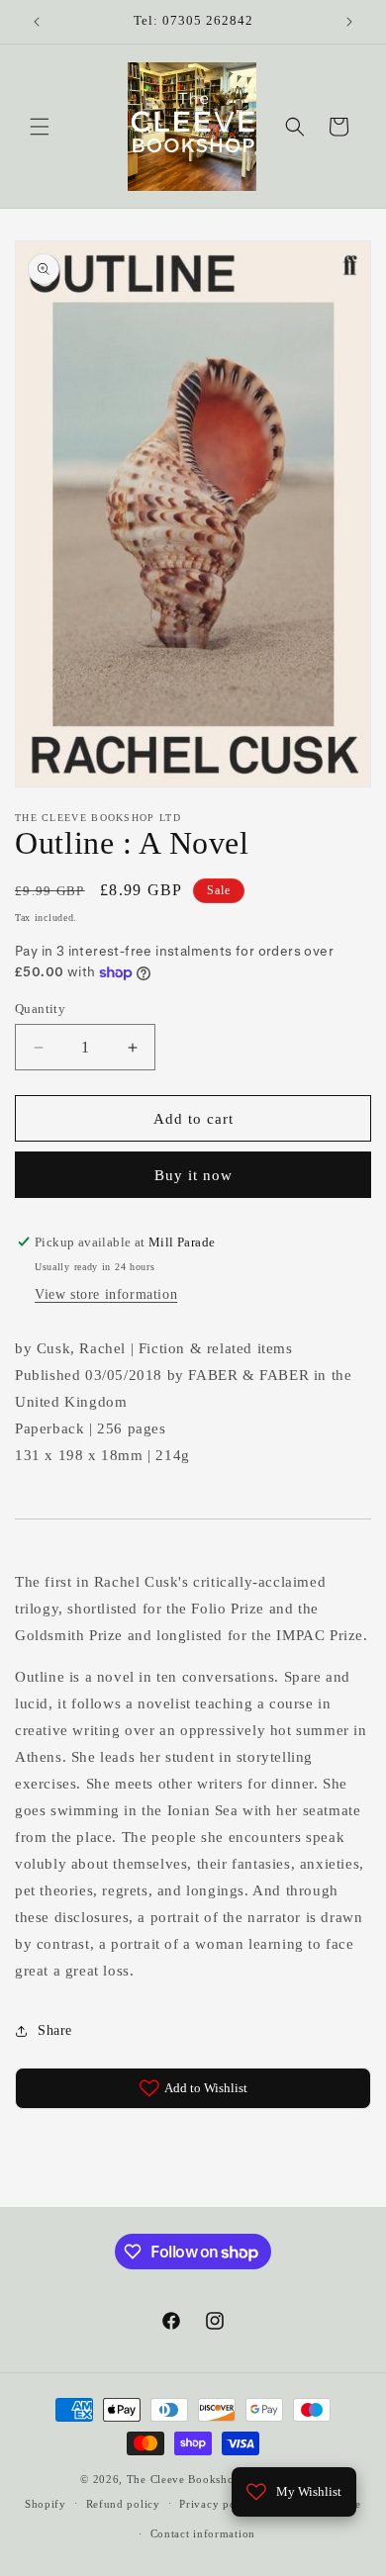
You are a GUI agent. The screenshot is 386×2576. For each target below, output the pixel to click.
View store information (106, 1294)
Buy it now (193, 1175)
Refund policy (123, 2504)
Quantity (40, 1009)
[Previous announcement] (37, 22)
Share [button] (55, 2030)
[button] (40, 127)
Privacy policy (217, 2504)
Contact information (203, 2533)
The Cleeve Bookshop (184, 2479)
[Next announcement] (349, 22)
